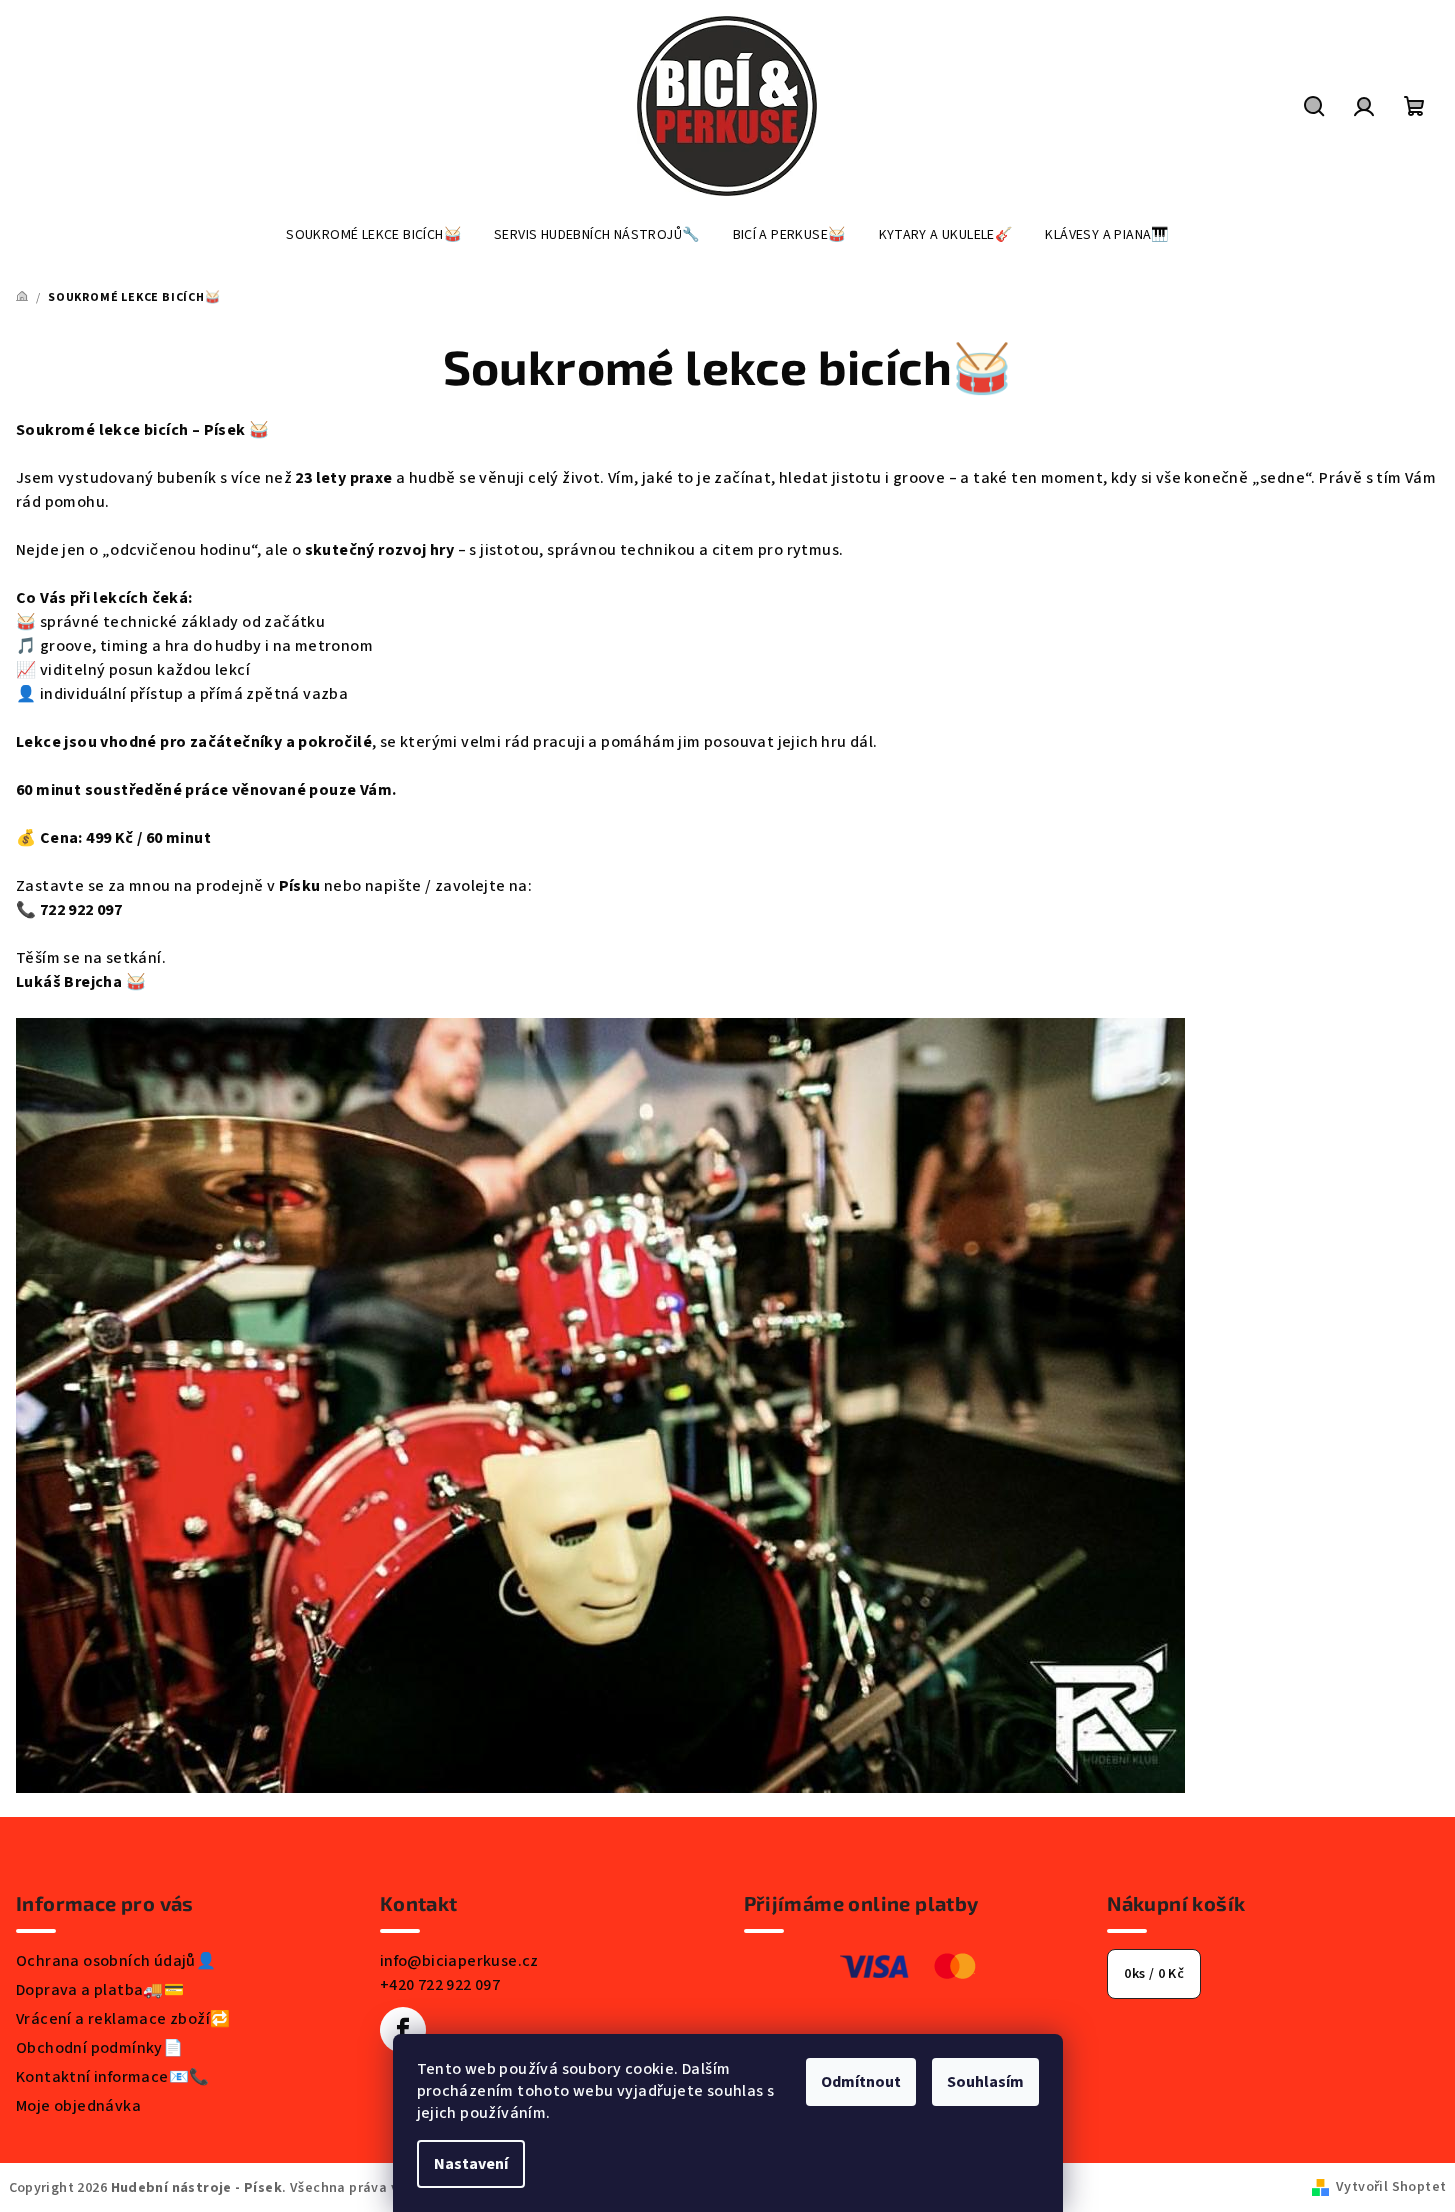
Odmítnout (861, 2082)
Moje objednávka (78, 2106)
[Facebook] (403, 2030)
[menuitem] (373, 235)
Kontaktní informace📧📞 (112, 2077)
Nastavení (471, 2164)
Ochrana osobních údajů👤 (116, 1961)
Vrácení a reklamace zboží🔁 (123, 2019)
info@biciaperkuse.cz (459, 1961)
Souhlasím (985, 2082)
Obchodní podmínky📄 (99, 2048)
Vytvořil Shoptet (1391, 2187)
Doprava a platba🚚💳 (100, 1990)
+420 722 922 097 (440, 1985)
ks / (1154, 1974)
